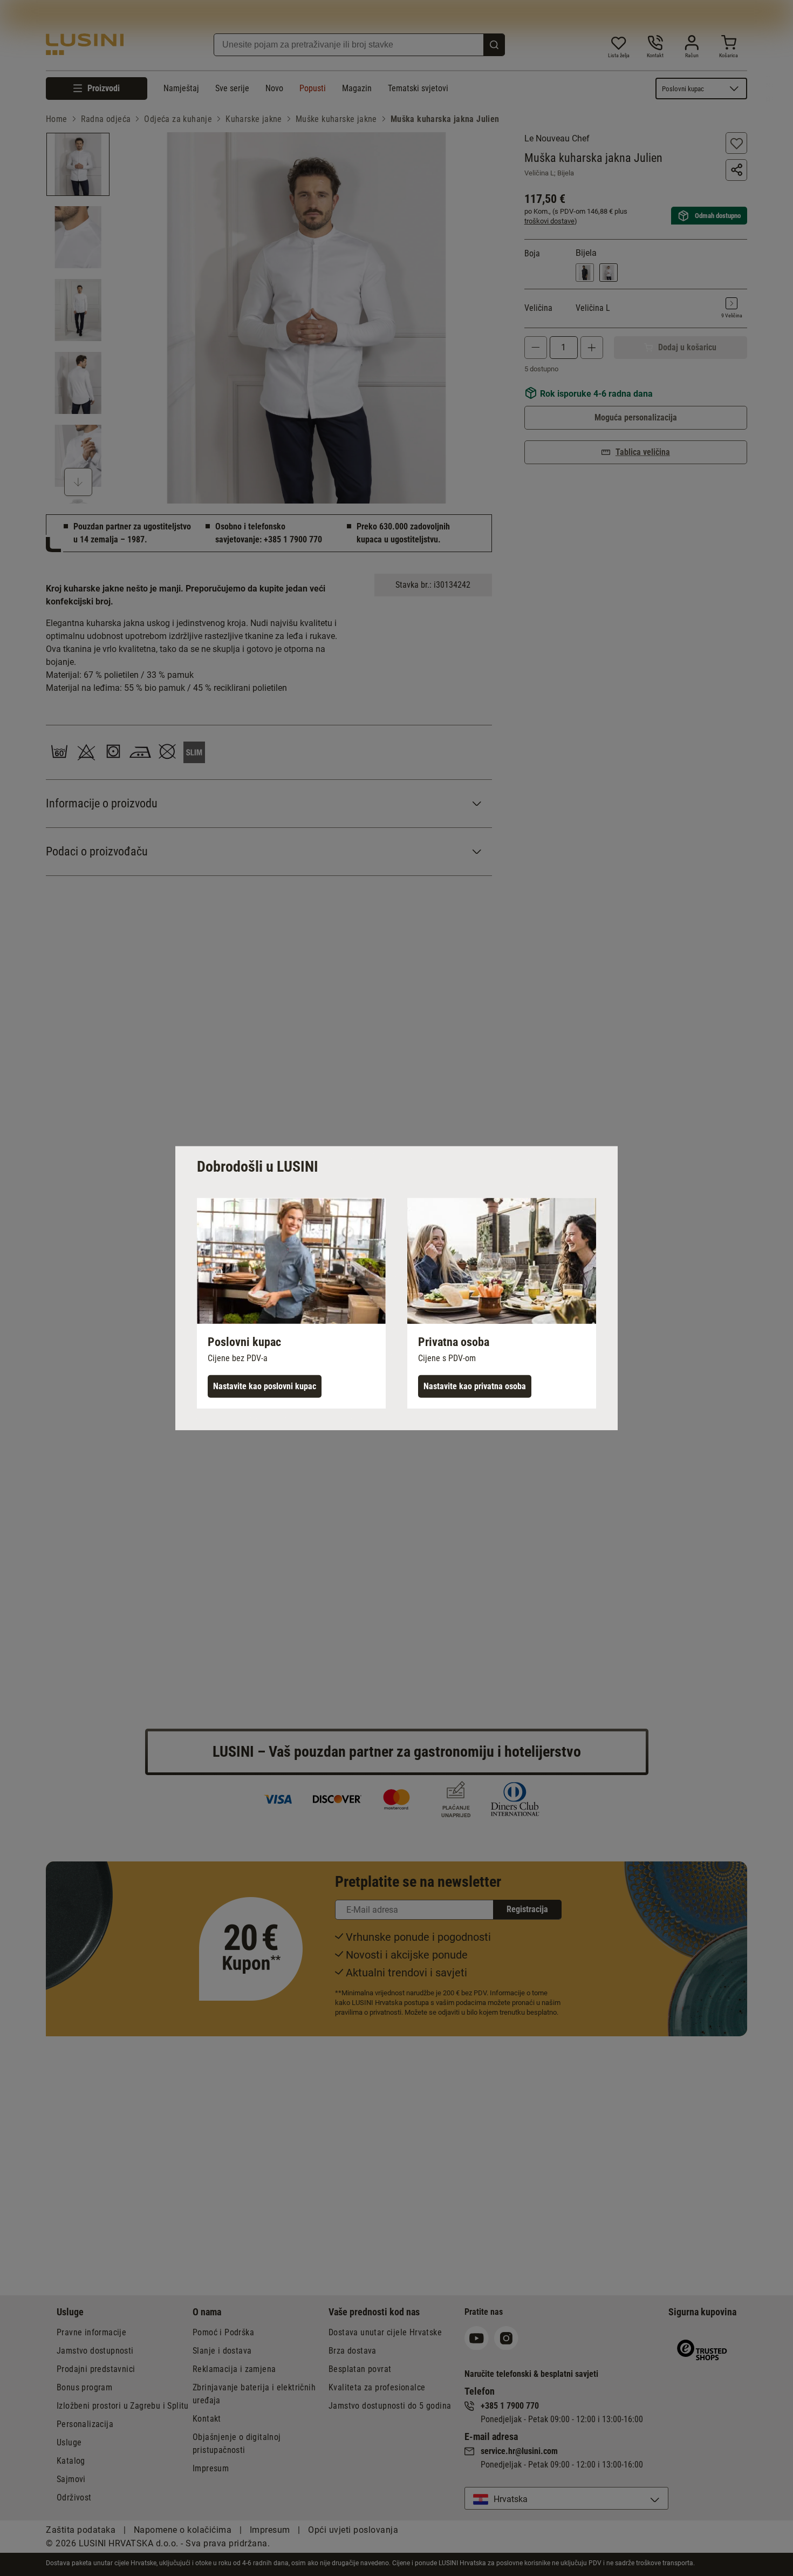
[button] (291, 1303)
